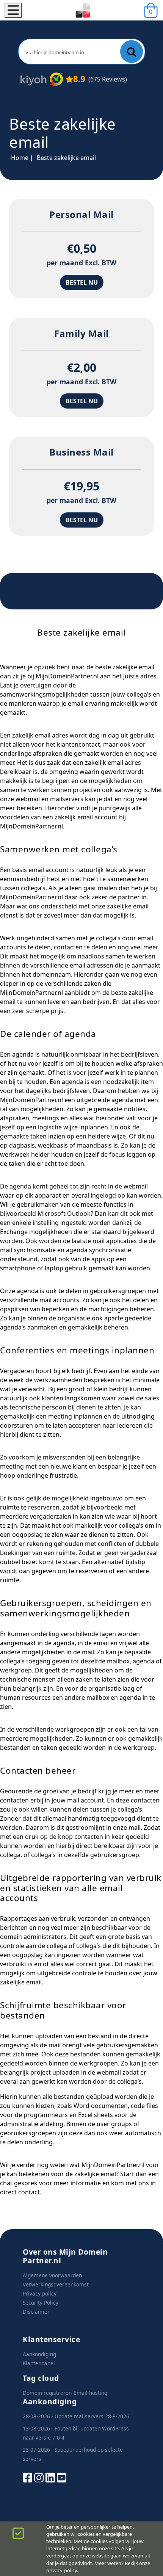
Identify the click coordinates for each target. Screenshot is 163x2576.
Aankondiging (39, 2354)
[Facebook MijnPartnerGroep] (27, 2477)
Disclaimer (36, 2312)
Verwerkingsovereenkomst (56, 2284)
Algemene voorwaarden (52, 2275)
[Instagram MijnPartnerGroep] (39, 2477)
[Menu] (13, 10)
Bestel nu (82, 282)
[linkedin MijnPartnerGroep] (50, 2477)
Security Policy (41, 2303)
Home (20, 158)
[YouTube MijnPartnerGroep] (62, 2477)
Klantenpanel (39, 2363)
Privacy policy (40, 2293)
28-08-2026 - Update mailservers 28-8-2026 (76, 2416)
